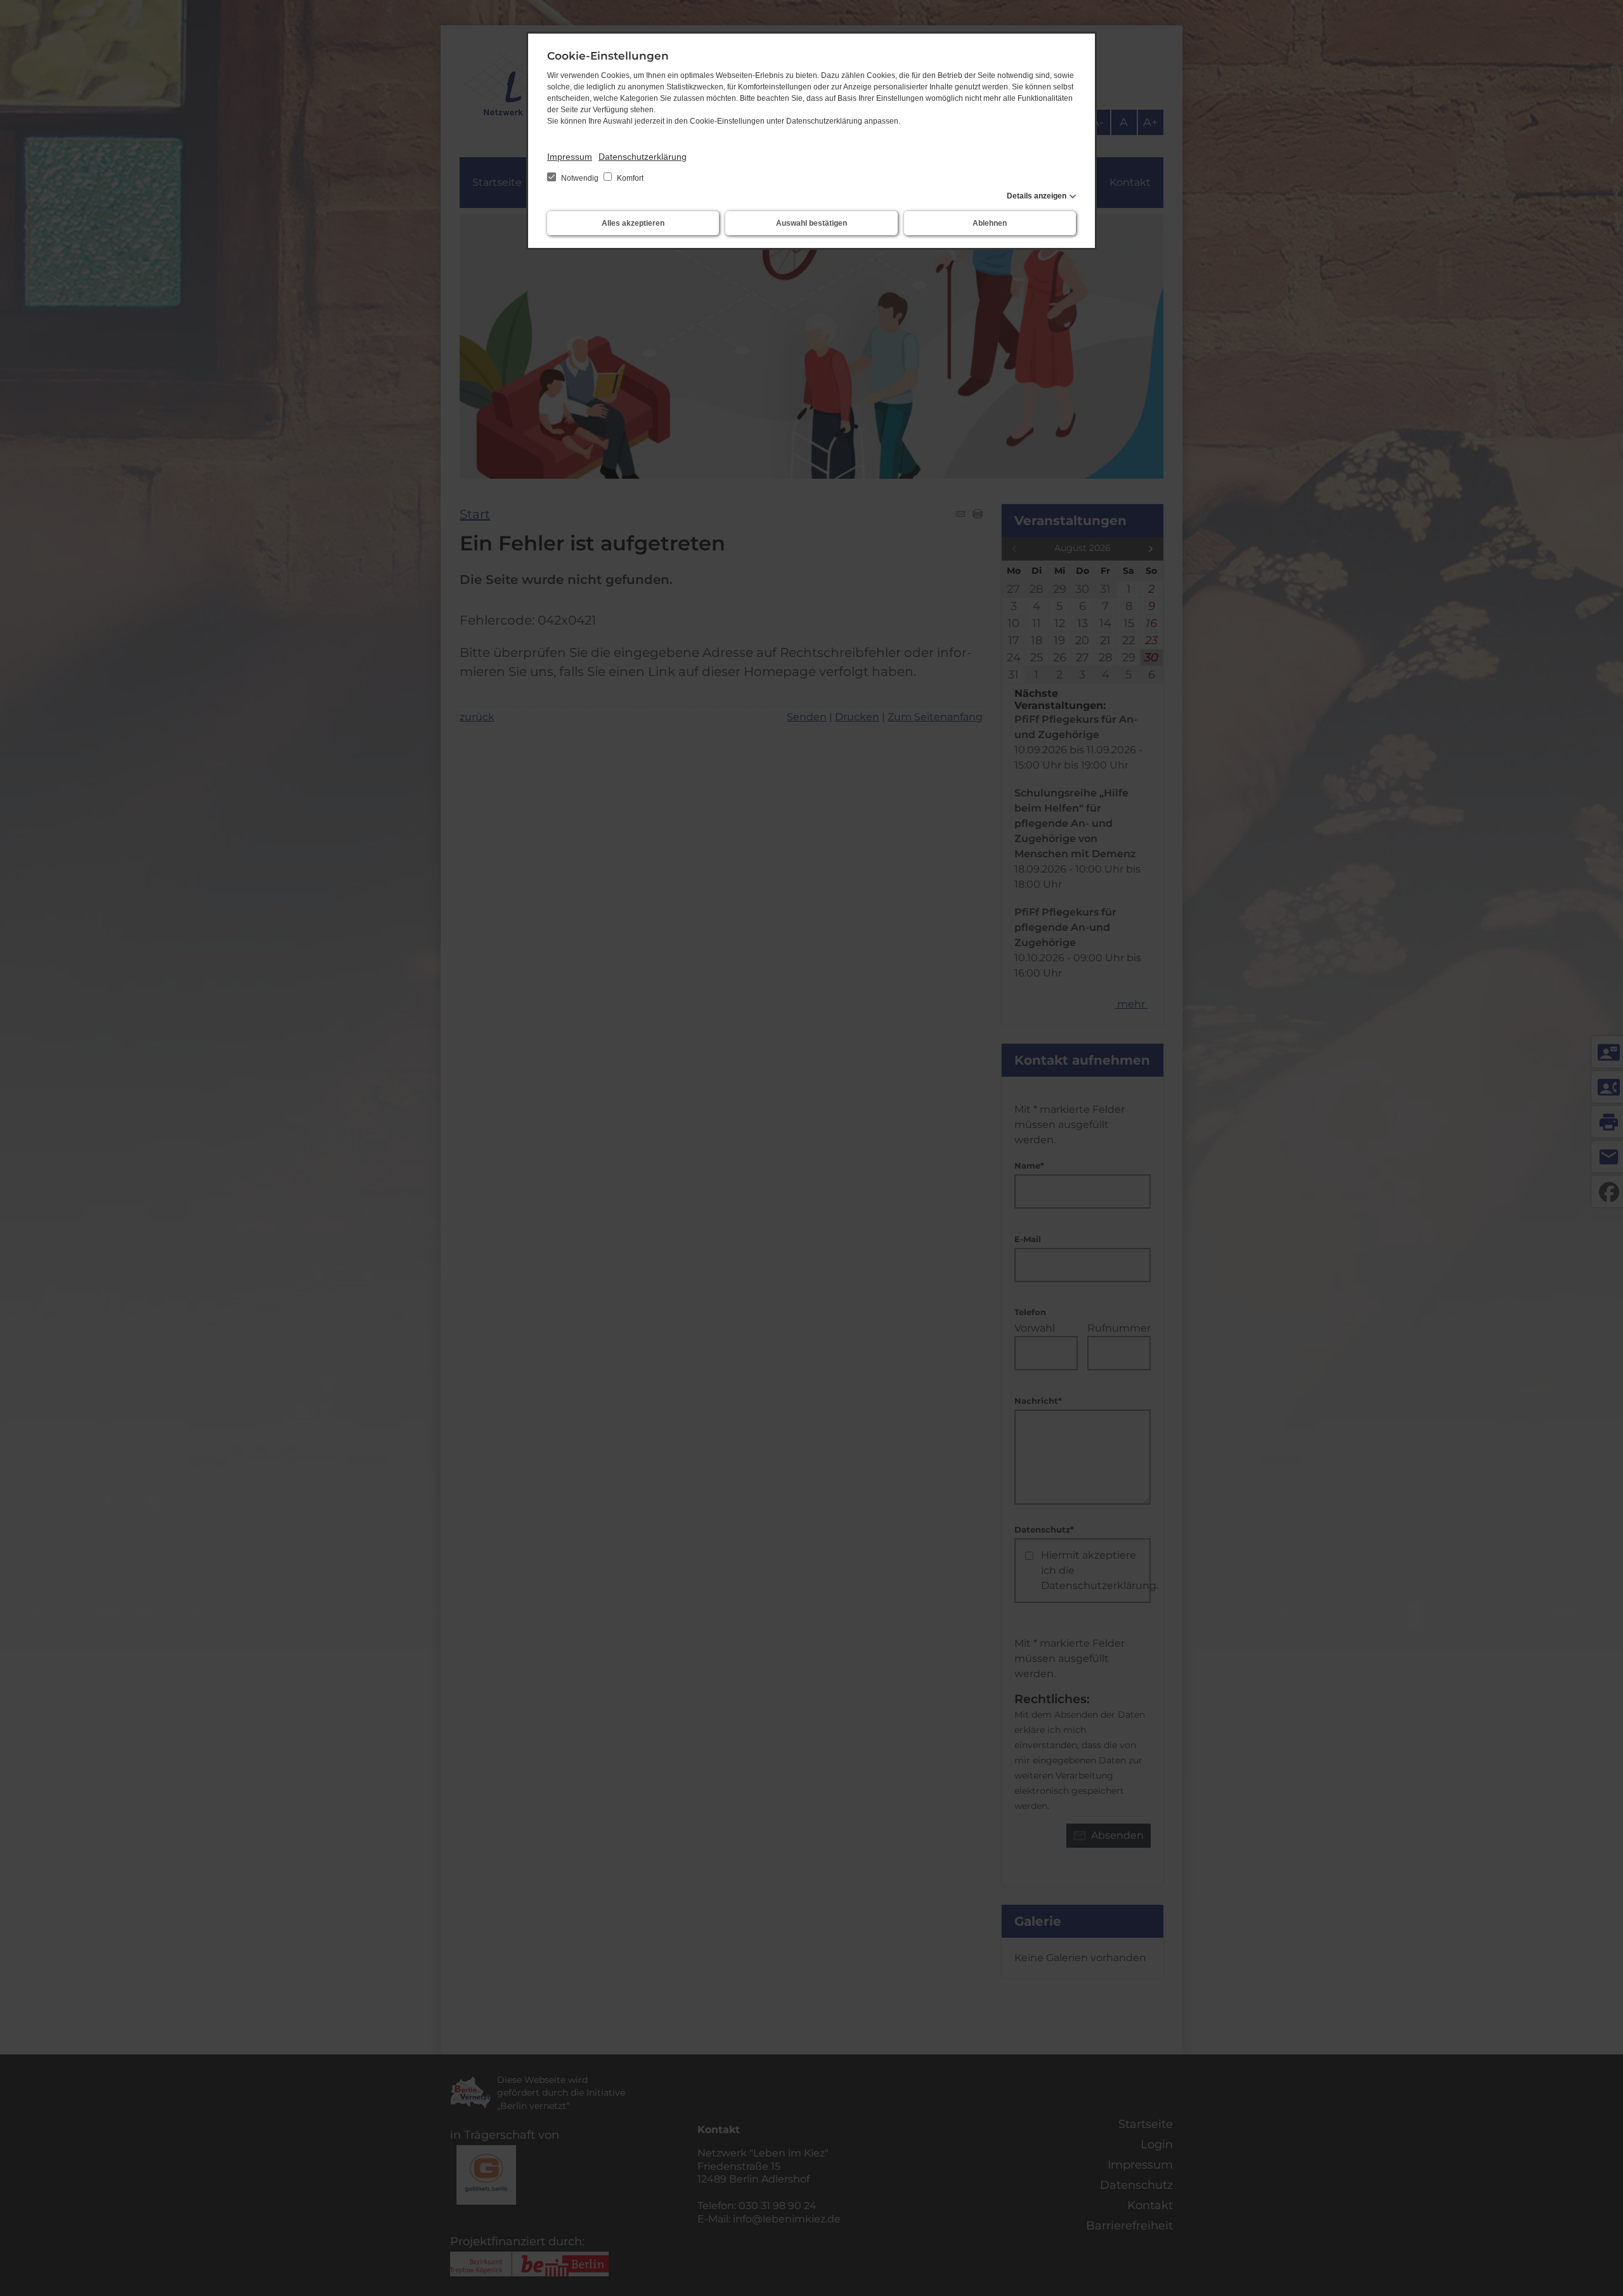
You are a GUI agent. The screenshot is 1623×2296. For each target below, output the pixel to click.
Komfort (629, 178)
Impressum (570, 157)
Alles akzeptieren (633, 223)
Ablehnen (990, 223)
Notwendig (580, 178)
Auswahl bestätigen (811, 223)
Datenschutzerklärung (643, 157)
